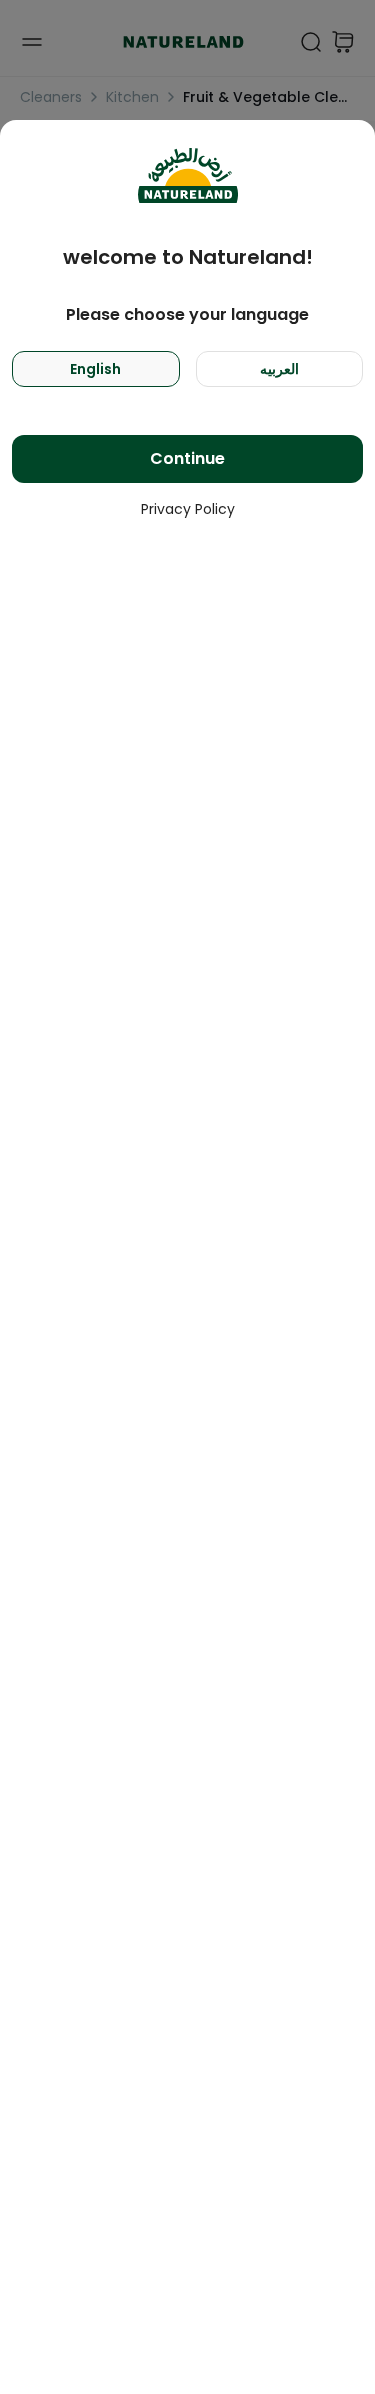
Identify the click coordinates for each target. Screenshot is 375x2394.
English (95, 369)
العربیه (279, 369)
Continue (187, 458)
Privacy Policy (188, 509)
